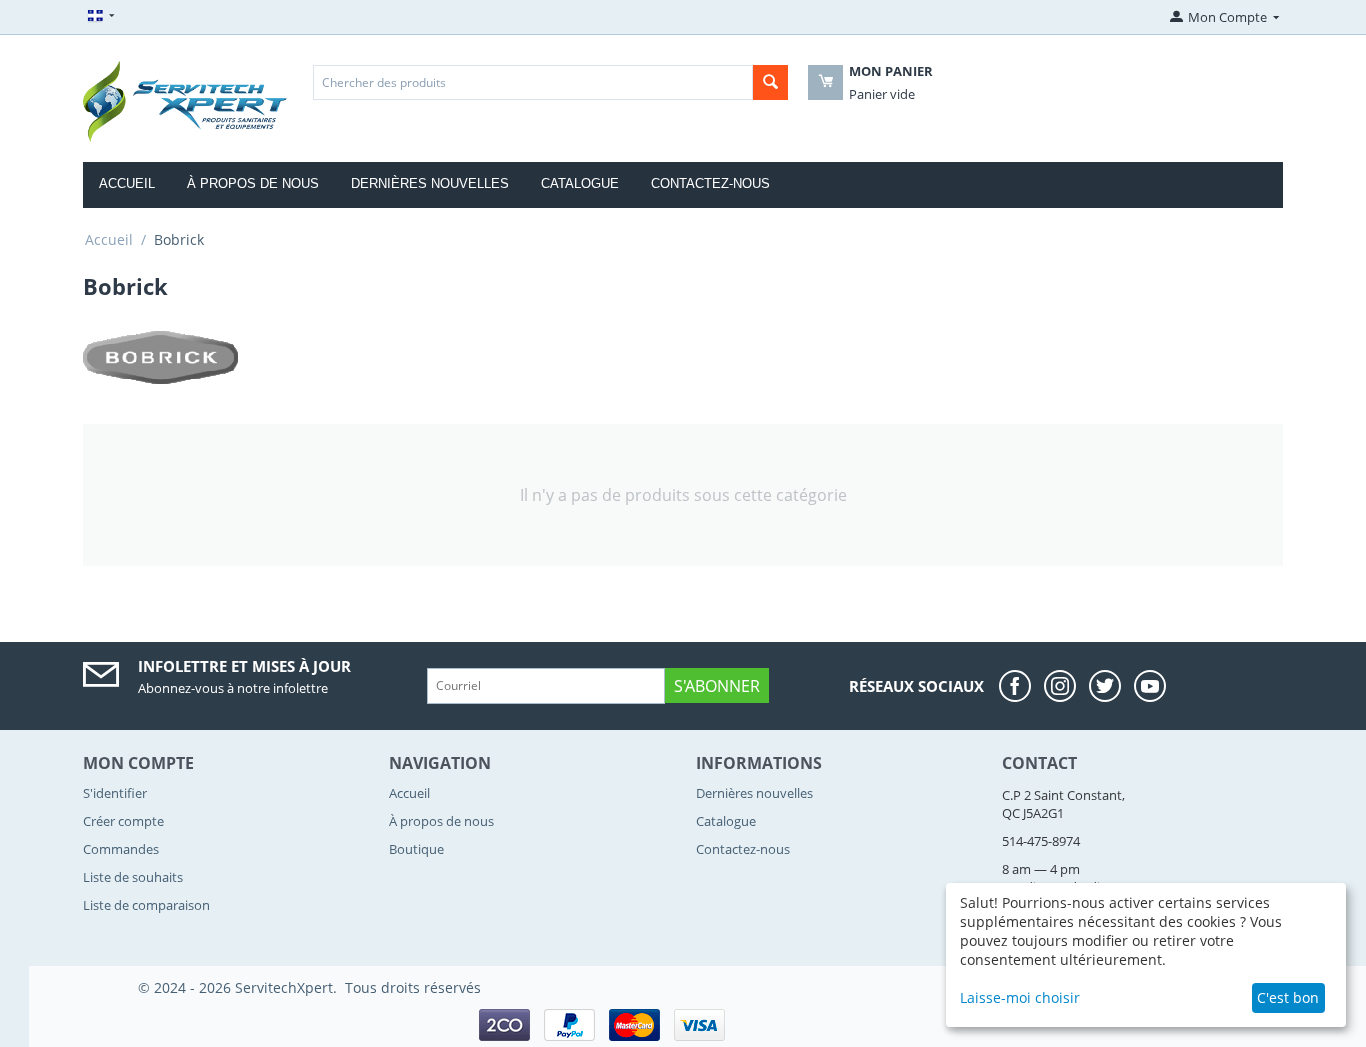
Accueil (127, 183)
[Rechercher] (770, 82)
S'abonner (717, 686)
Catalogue (580, 183)
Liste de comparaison (146, 905)
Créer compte (123, 821)
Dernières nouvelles (430, 183)
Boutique (416, 849)
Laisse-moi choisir (1020, 997)
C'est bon (1288, 997)
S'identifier (115, 793)
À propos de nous (253, 183)
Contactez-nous (710, 183)
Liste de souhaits (133, 877)
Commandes (121, 849)
